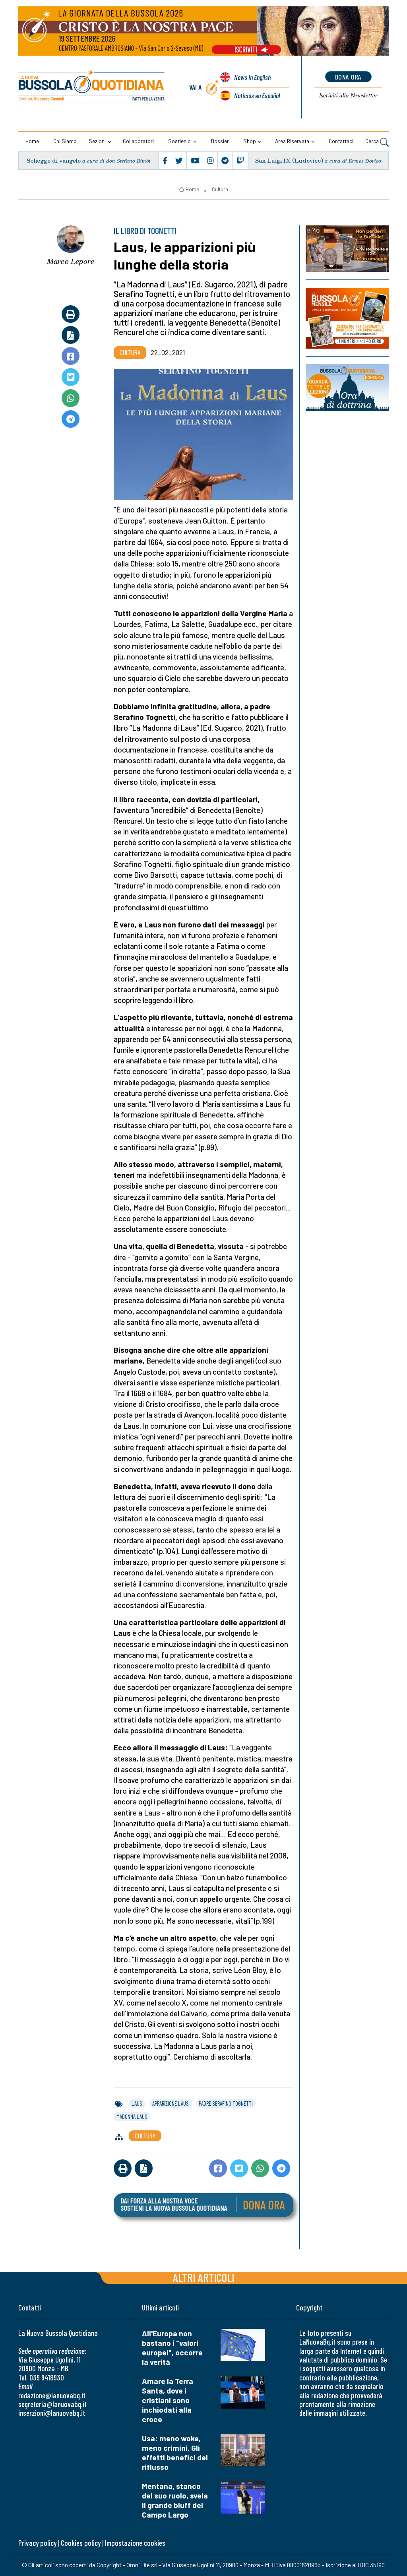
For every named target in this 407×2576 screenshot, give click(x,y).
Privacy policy (37, 2543)
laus (137, 2103)
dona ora (348, 77)
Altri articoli (204, 2277)
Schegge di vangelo (54, 160)
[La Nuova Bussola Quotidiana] (92, 87)
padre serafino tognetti (226, 2103)
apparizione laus (171, 2103)
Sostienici (180, 141)
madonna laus (132, 2116)
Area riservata (292, 141)
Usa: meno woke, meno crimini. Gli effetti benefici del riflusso (175, 2453)
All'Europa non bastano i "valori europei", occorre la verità (172, 2348)
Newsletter (348, 95)
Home (32, 141)
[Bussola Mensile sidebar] (347, 318)
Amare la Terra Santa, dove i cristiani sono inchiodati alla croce (168, 2400)
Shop (250, 141)
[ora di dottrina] (347, 388)
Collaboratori (138, 141)
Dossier (220, 141)
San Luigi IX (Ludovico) (289, 160)
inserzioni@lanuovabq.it (52, 2413)
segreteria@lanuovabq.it (52, 2404)
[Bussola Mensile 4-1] (347, 249)
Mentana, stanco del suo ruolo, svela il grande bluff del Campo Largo (175, 2500)
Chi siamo (65, 141)
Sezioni (97, 141)
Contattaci (341, 141)
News (252, 77)
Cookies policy (81, 2543)
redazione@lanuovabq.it (52, 2395)
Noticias (257, 95)
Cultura (220, 189)
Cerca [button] (373, 141)
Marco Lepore (71, 261)
